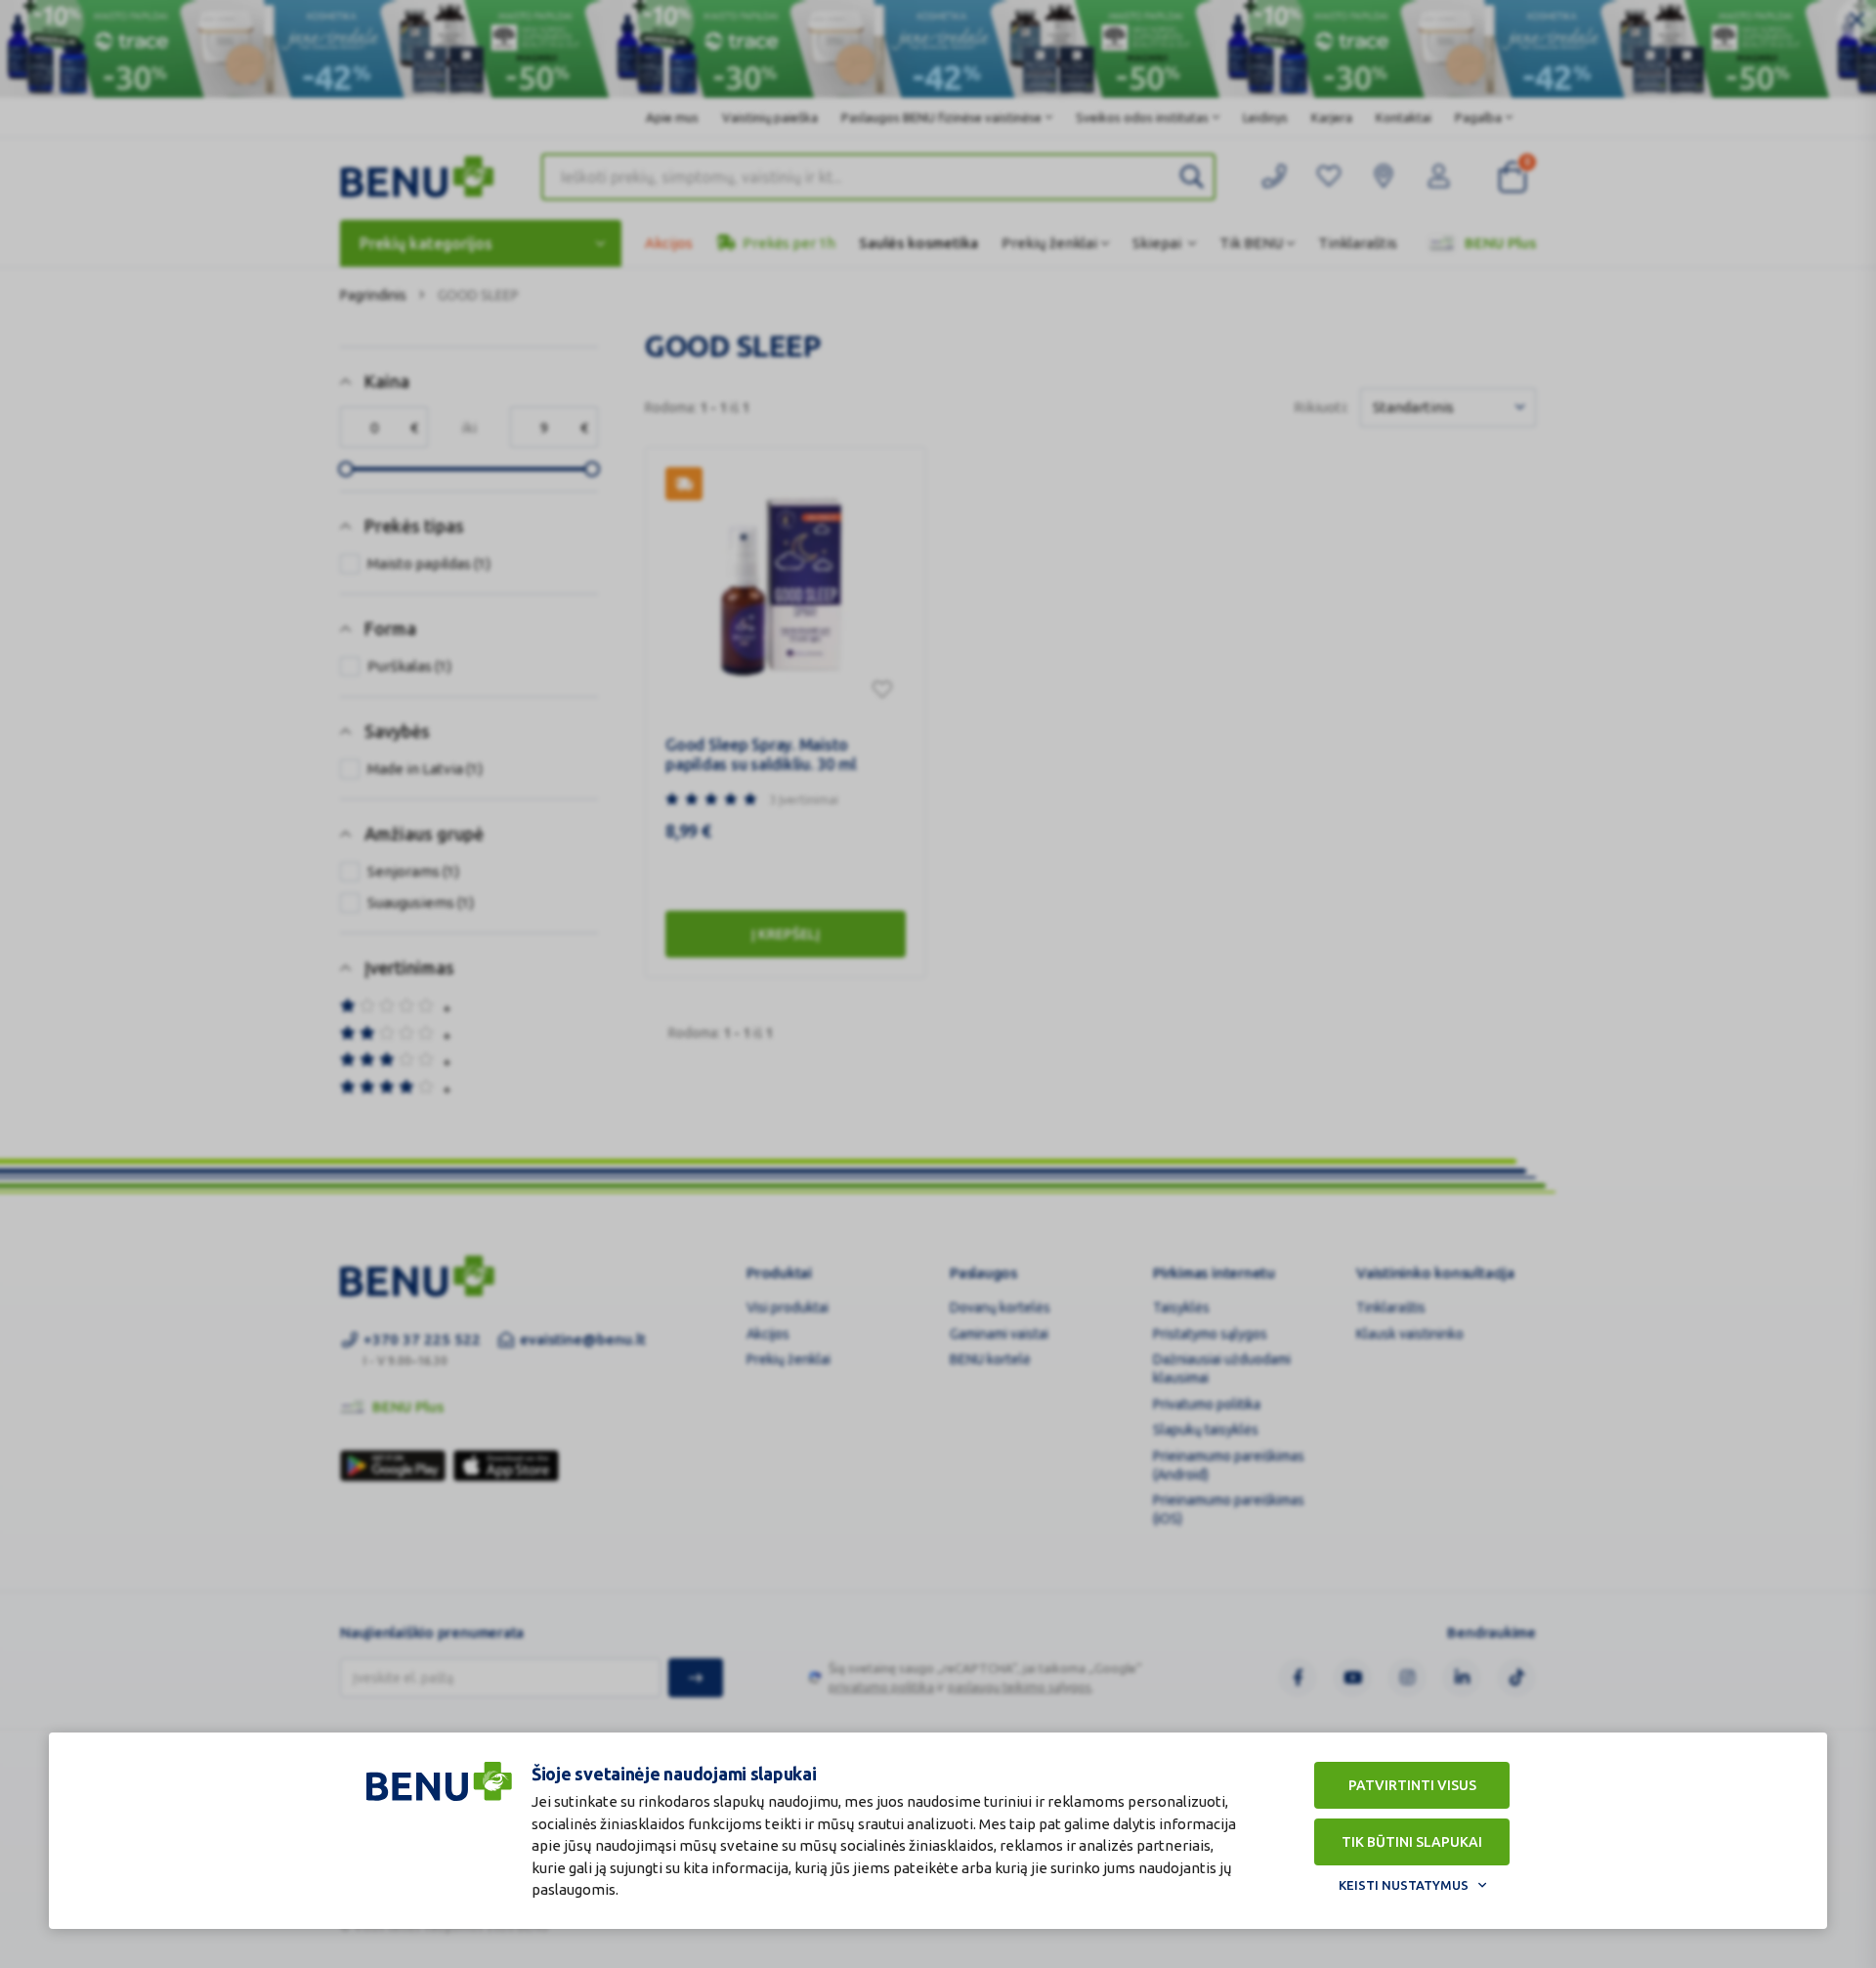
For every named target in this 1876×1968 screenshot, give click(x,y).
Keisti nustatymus (1404, 1885)
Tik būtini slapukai (1412, 1842)
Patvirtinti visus (1412, 1785)
